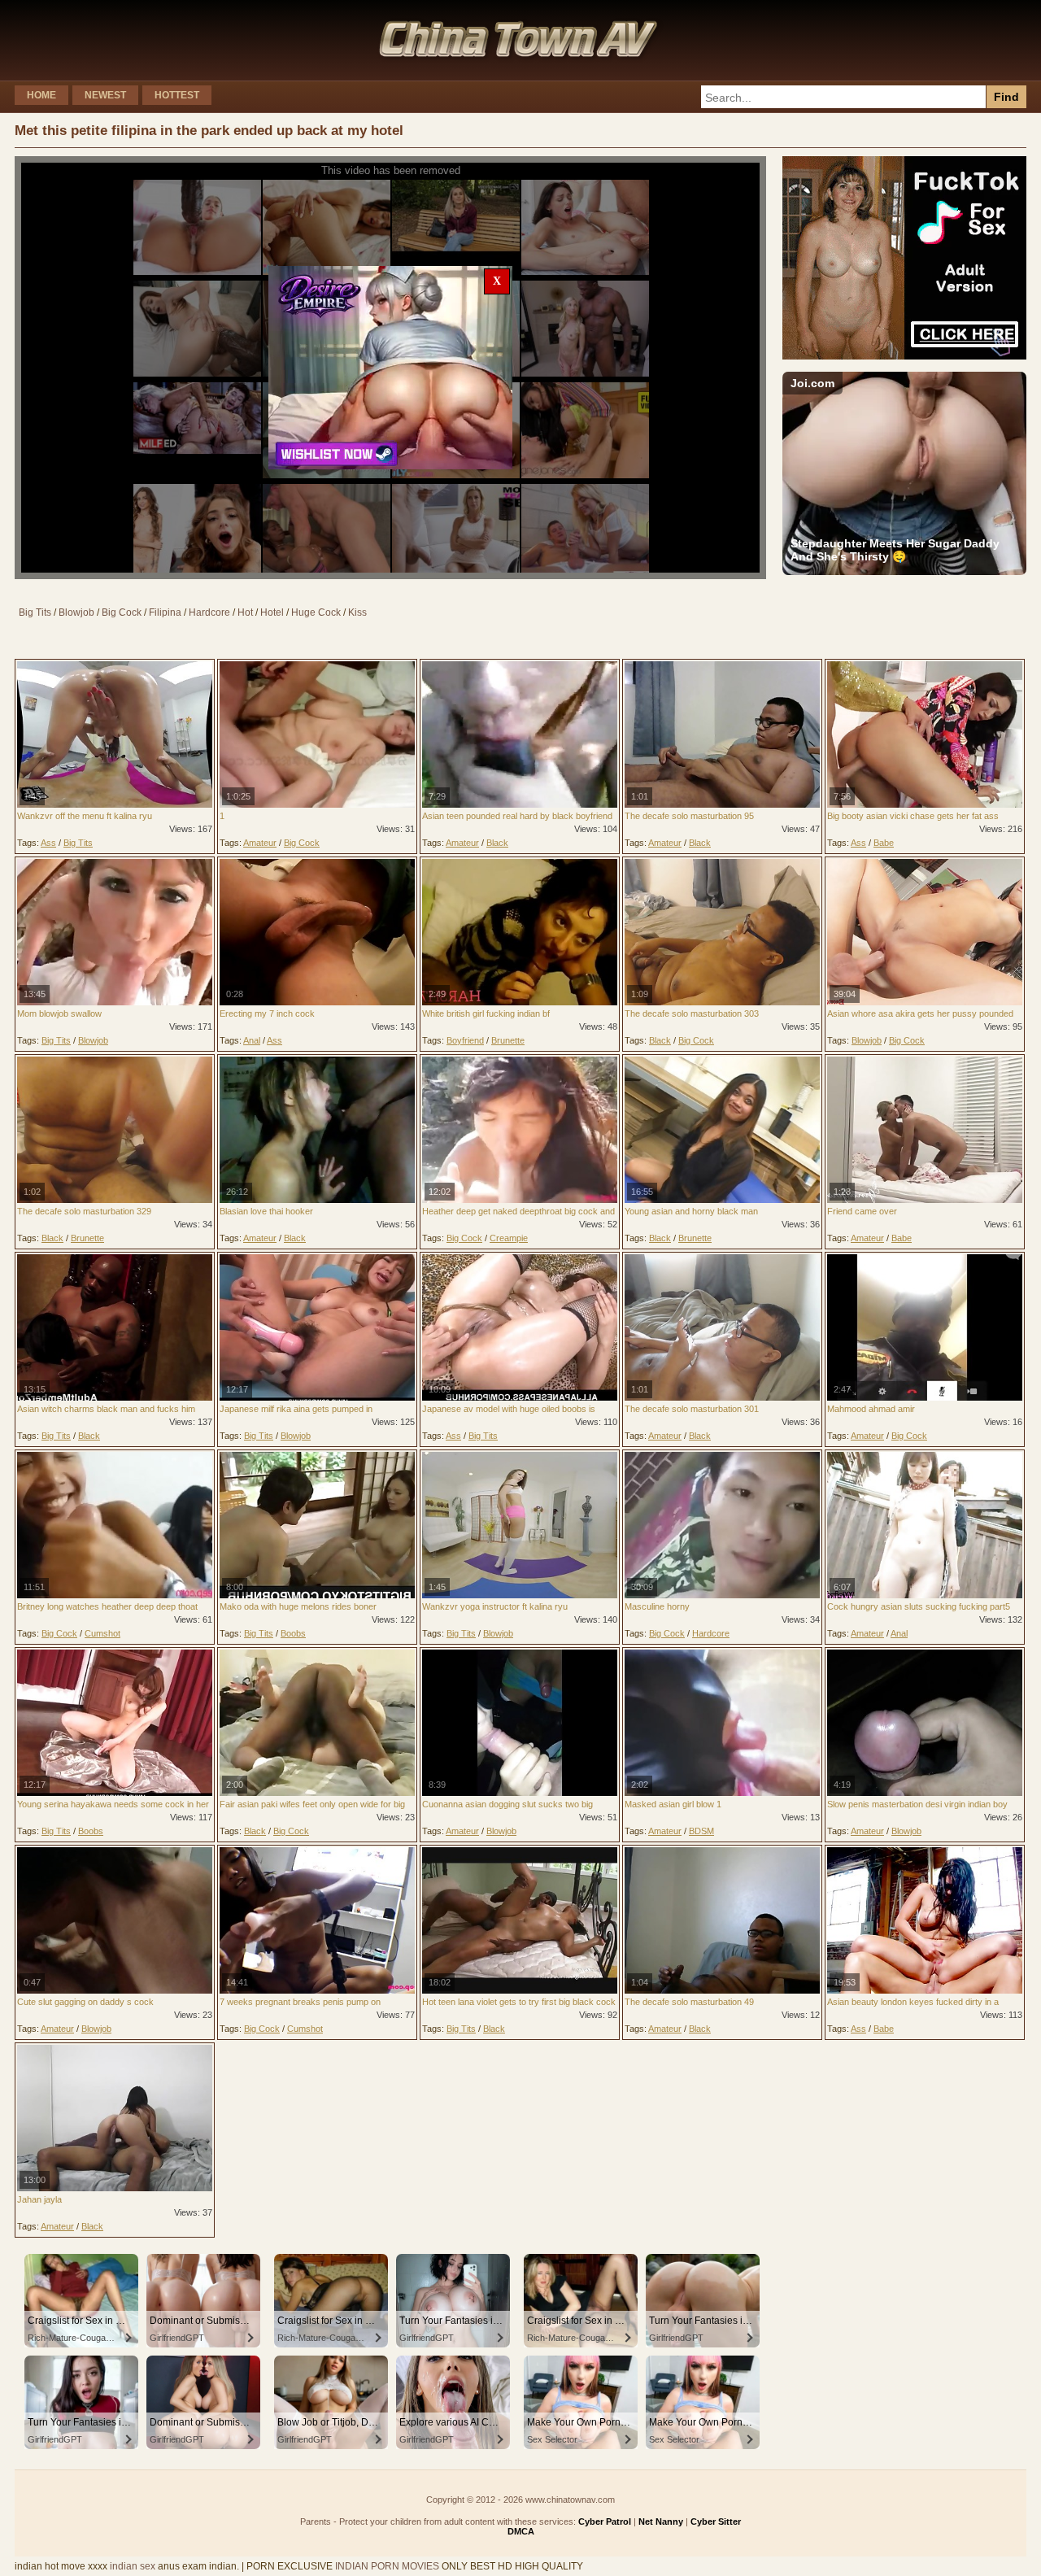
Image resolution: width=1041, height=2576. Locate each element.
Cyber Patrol (605, 2522)
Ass (48, 843)
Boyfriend (465, 1040)
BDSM (701, 1831)
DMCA (521, 2531)
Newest (105, 95)
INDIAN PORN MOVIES (387, 2566)
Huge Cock (316, 612)
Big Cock (122, 612)
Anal (252, 1040)
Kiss (357, 612)
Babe (884, 843)
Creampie (509, 1238)
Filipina (165, 612)
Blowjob (76, 612)
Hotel (272, 612)
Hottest (177, 95)
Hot (245, 612)
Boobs (293, 1633)
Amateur (260, 843)
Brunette (508, 1040)
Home (41, 95)
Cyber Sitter (716, 2522)
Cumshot (102, 1633)
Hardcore (209, 612)
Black (497, 843)
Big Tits (35, 612)
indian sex (133, 2566)
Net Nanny (661, 2522)
